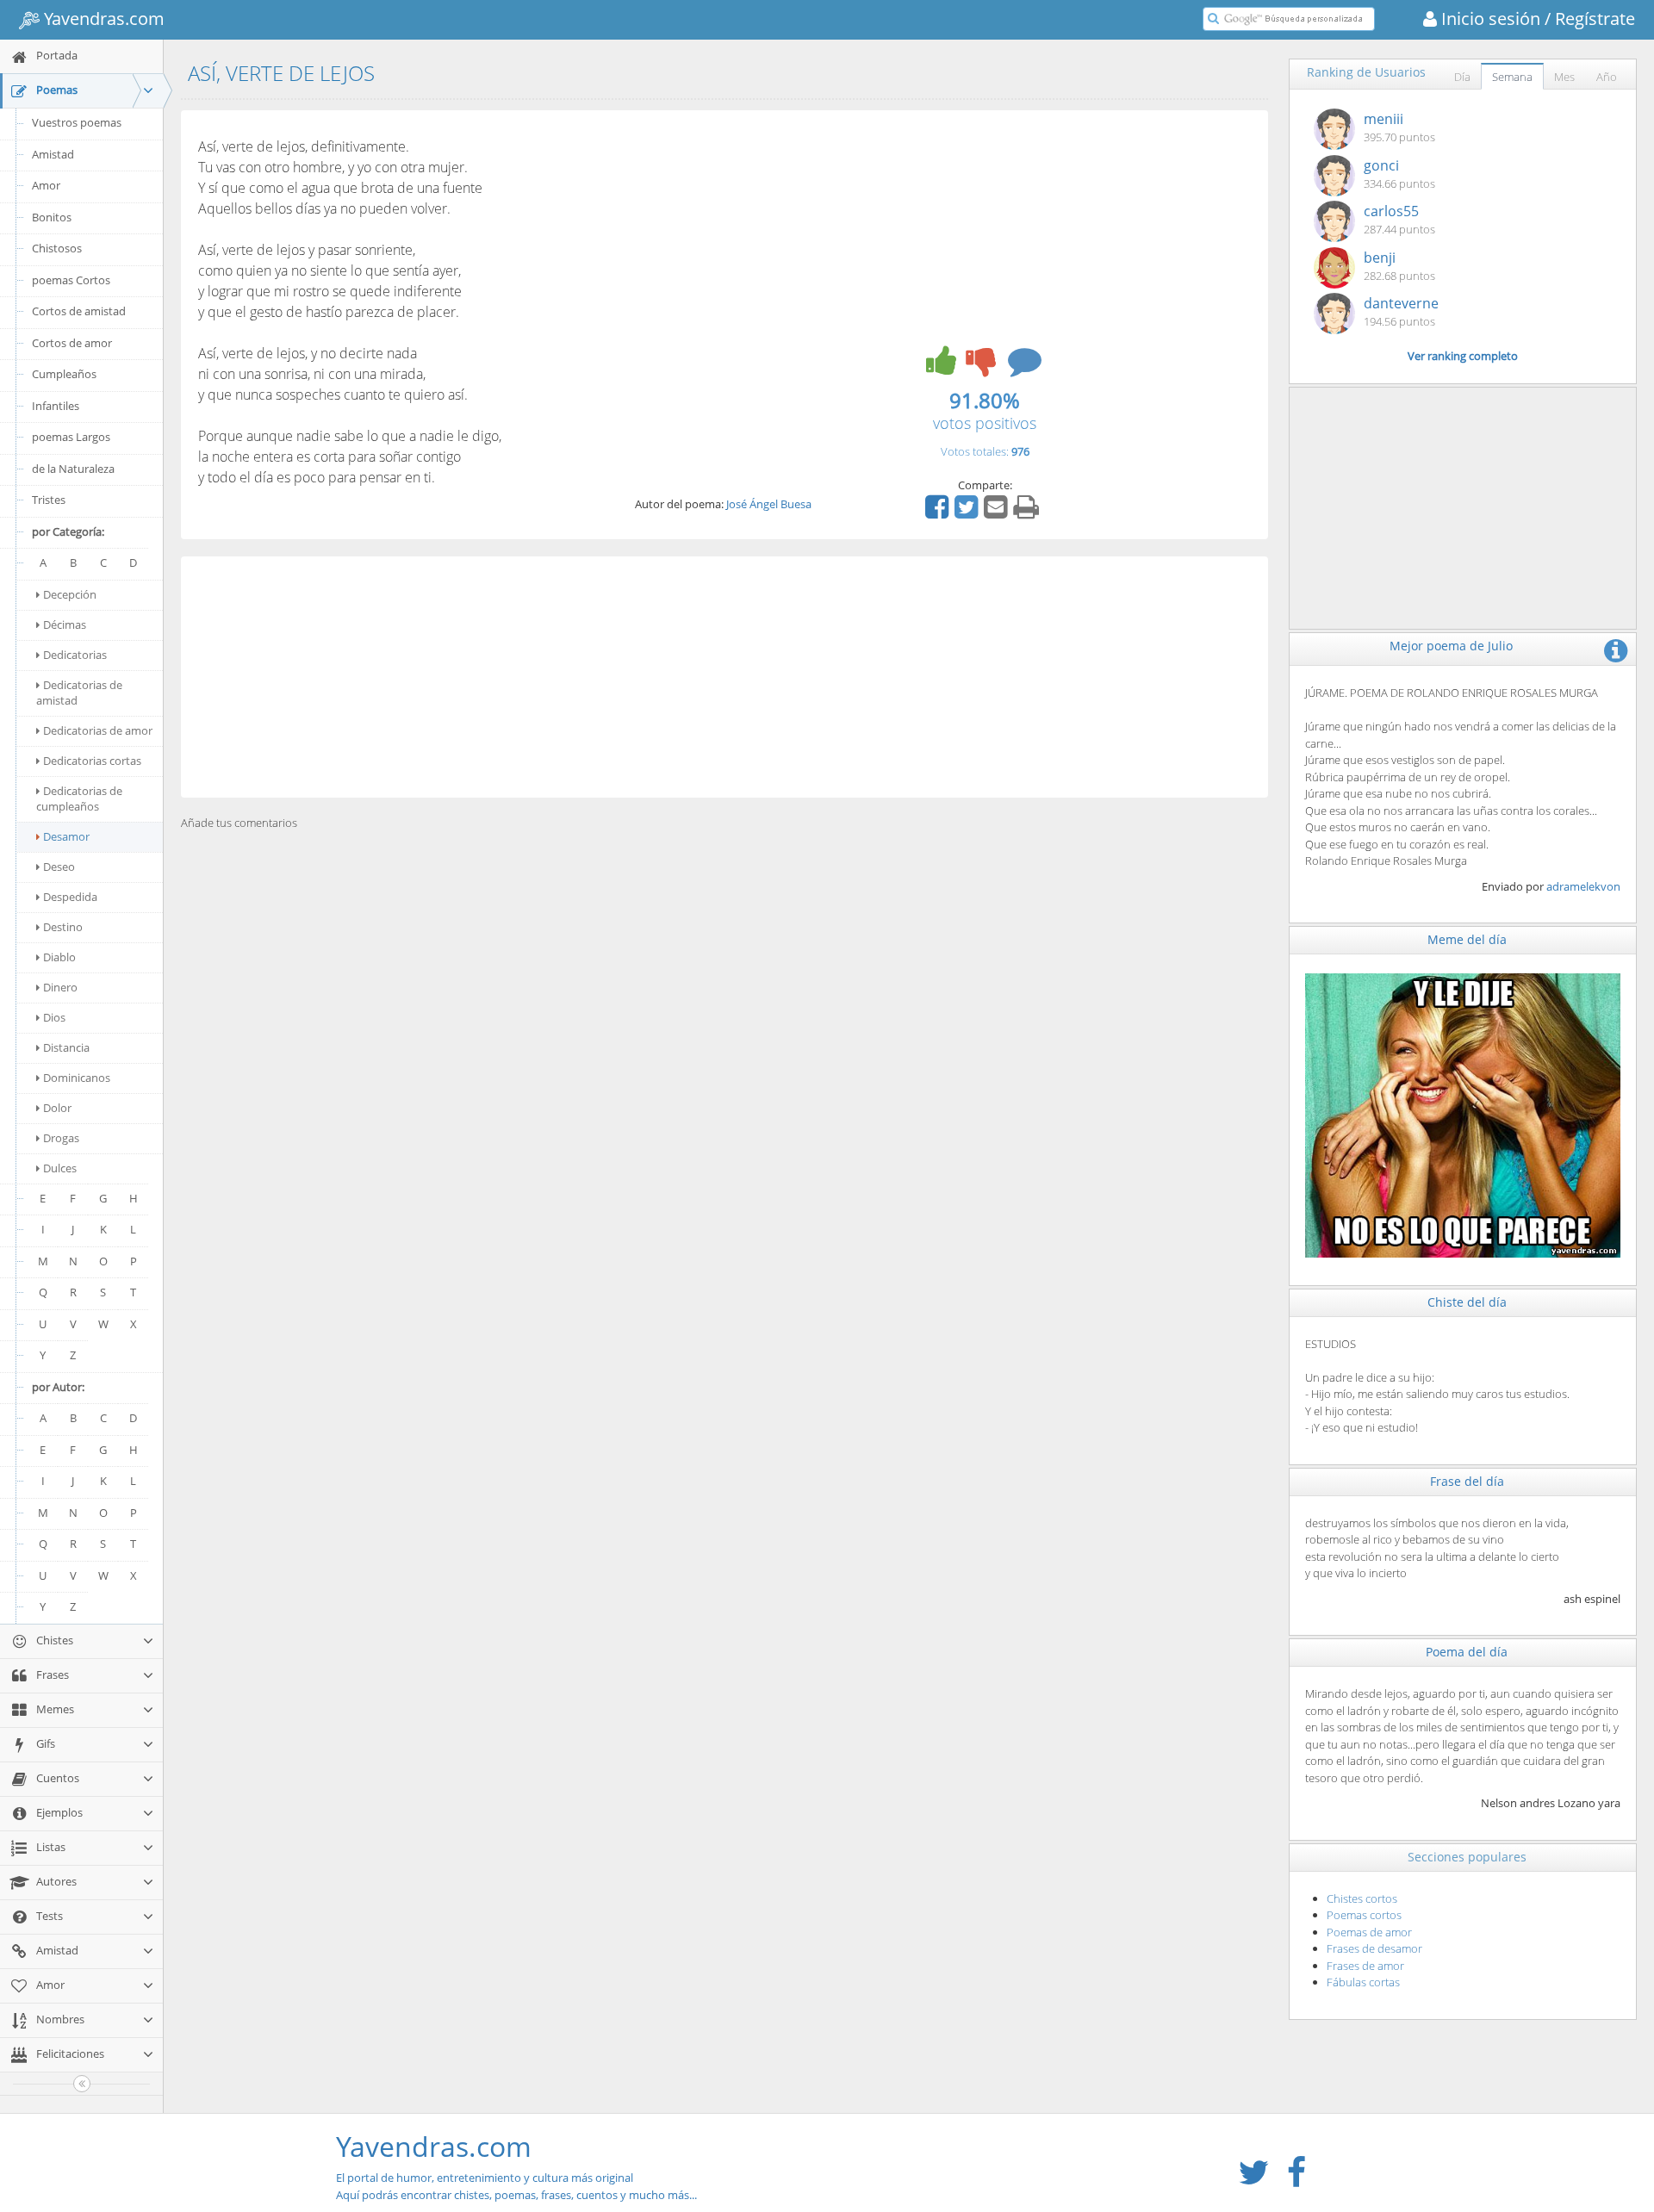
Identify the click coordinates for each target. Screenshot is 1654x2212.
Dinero (60, 987)
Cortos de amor (72, 343)
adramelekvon (1583, 886)
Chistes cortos (1362, 1898)
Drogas (61, 1138)
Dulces (60, 1168)
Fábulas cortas (1363, 1982)
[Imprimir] (1028, 513)
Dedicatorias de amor (98, 730)
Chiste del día (1467, 1302)
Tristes (49, 500)
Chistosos (57, 248)
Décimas (65, 624)
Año (1607, 77)
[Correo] (998, 513)
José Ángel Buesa (769, 504)
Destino (63, 927)
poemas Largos (71, 437)
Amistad (53, 154)
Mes (1564, 77)
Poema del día (1467, 1652)
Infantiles (56, 406)
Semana (1512, 77)
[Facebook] (939, 513)
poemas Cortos (71, 280)
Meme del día (1467, 939)
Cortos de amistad (79, 311)
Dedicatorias (75, 655)
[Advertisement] (724, 677)
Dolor (57, 1108)
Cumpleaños (64, 374)
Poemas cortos (1364, 1915)
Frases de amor (1365, 1966)
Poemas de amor (1369, 1932)
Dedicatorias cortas (92, 761)
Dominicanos (77, 1078)
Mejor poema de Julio (1451, 646)
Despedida (70, 897)
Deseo (59, 867)
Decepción (70, 594)
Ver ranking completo (1463, 356)
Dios (54, 1017)
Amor (46, 185)
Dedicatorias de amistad (79, 693)
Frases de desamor (1374, 1948)
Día (1462, 77)
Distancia (66, 1047)
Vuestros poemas (77, 122)
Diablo (59, 957)
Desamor (66, 836)
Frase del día (1467, 1481)
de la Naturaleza (73, 469)
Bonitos (52, 217)
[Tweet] (968, 513)
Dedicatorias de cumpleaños (79, 798)
